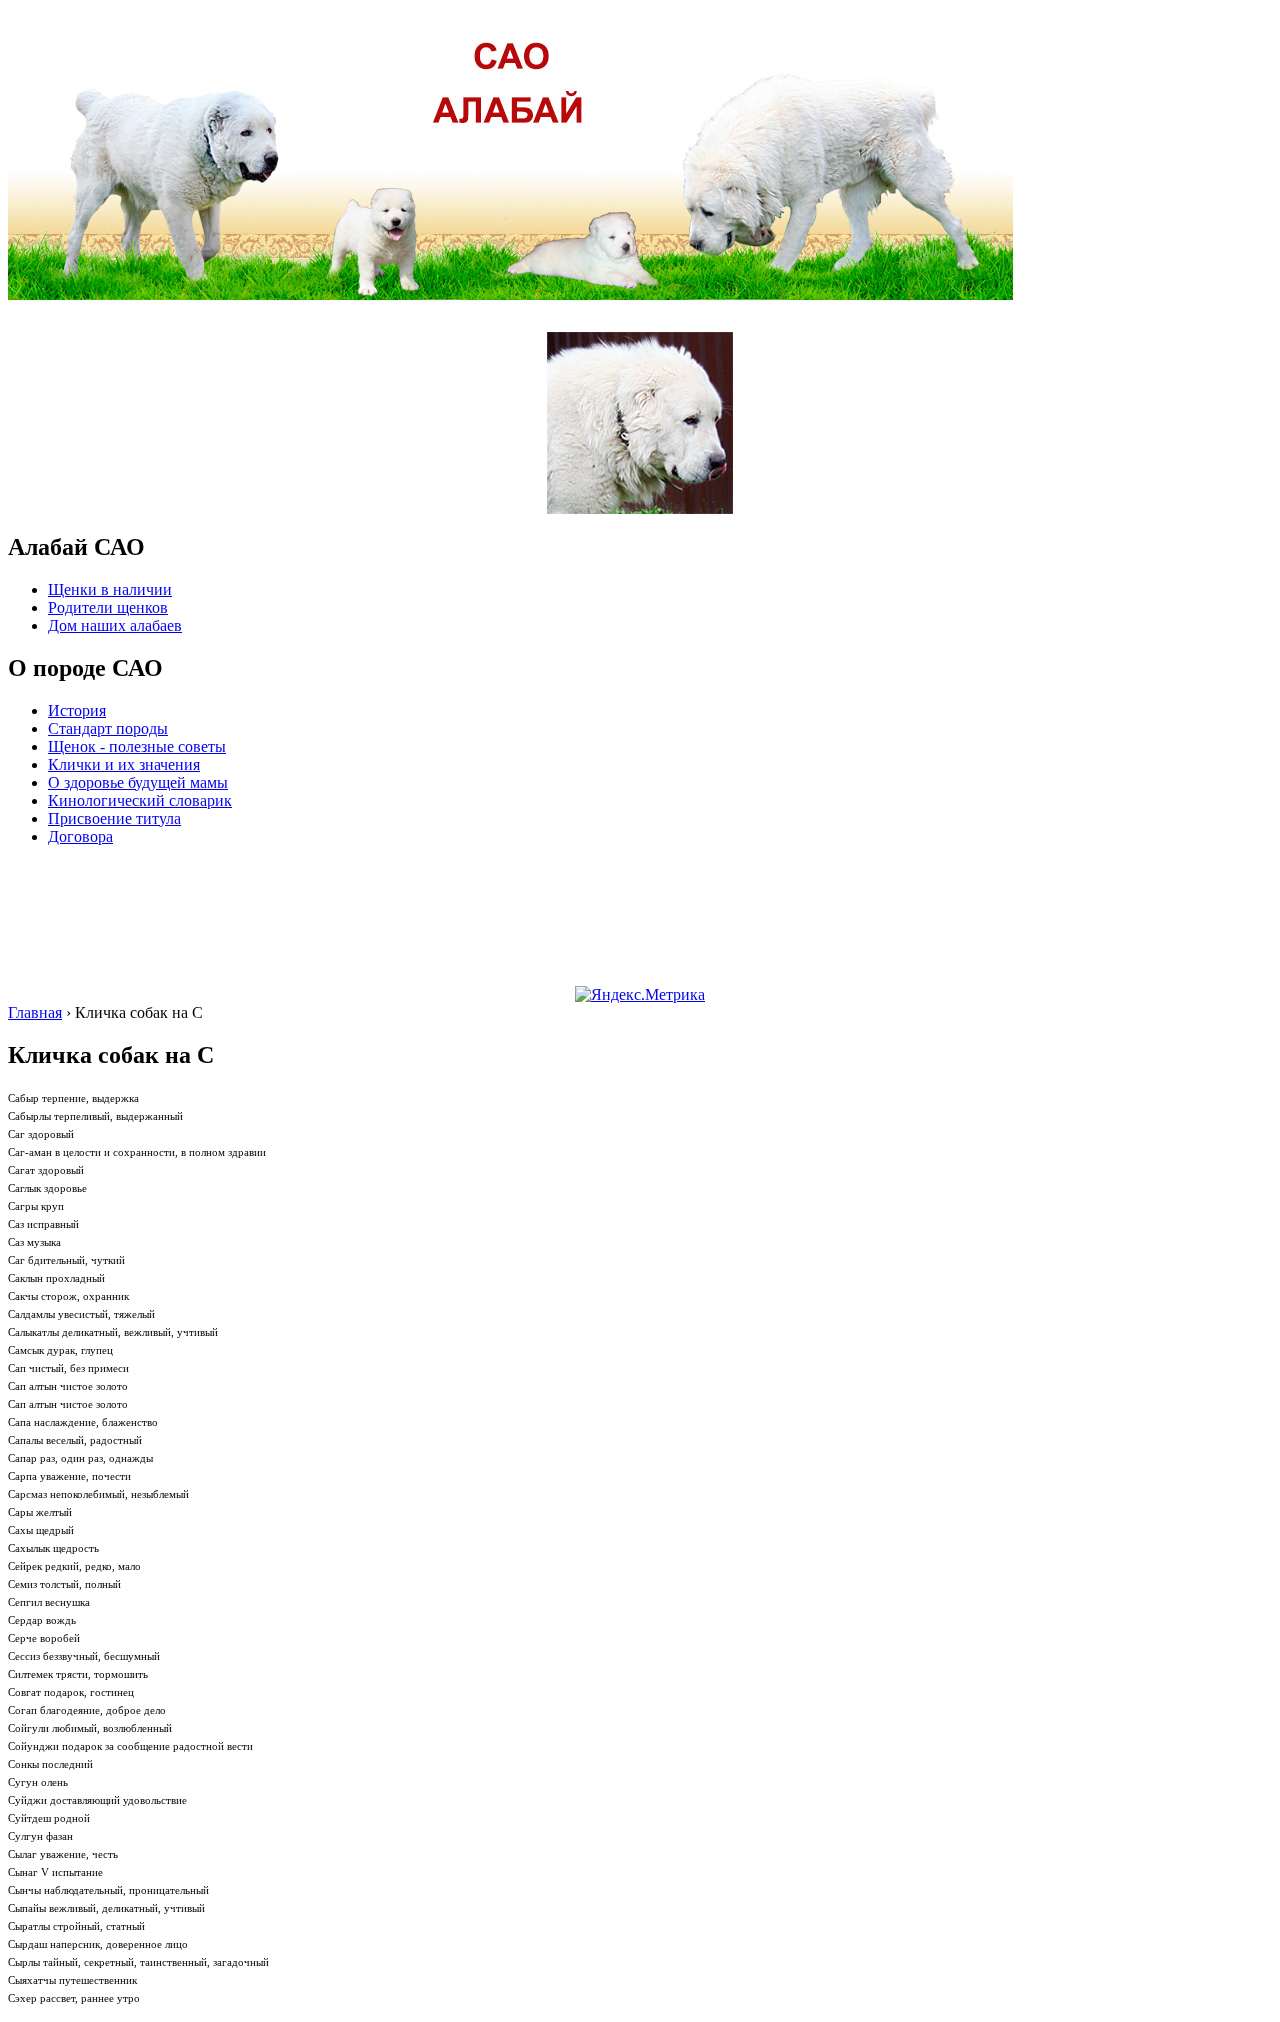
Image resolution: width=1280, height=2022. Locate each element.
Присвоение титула (114, 818)
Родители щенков (108, 607)
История (77, 710)
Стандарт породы (108, 728)
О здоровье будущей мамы (138, 782)
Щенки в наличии (110, 589)
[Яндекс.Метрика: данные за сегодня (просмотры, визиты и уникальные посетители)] (640, 995)
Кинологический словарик (140, 800)
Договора (80, 836)
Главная (35, 1012)
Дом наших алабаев (115, 625)
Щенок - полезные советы (137, 746)
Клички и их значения (124, 764)
